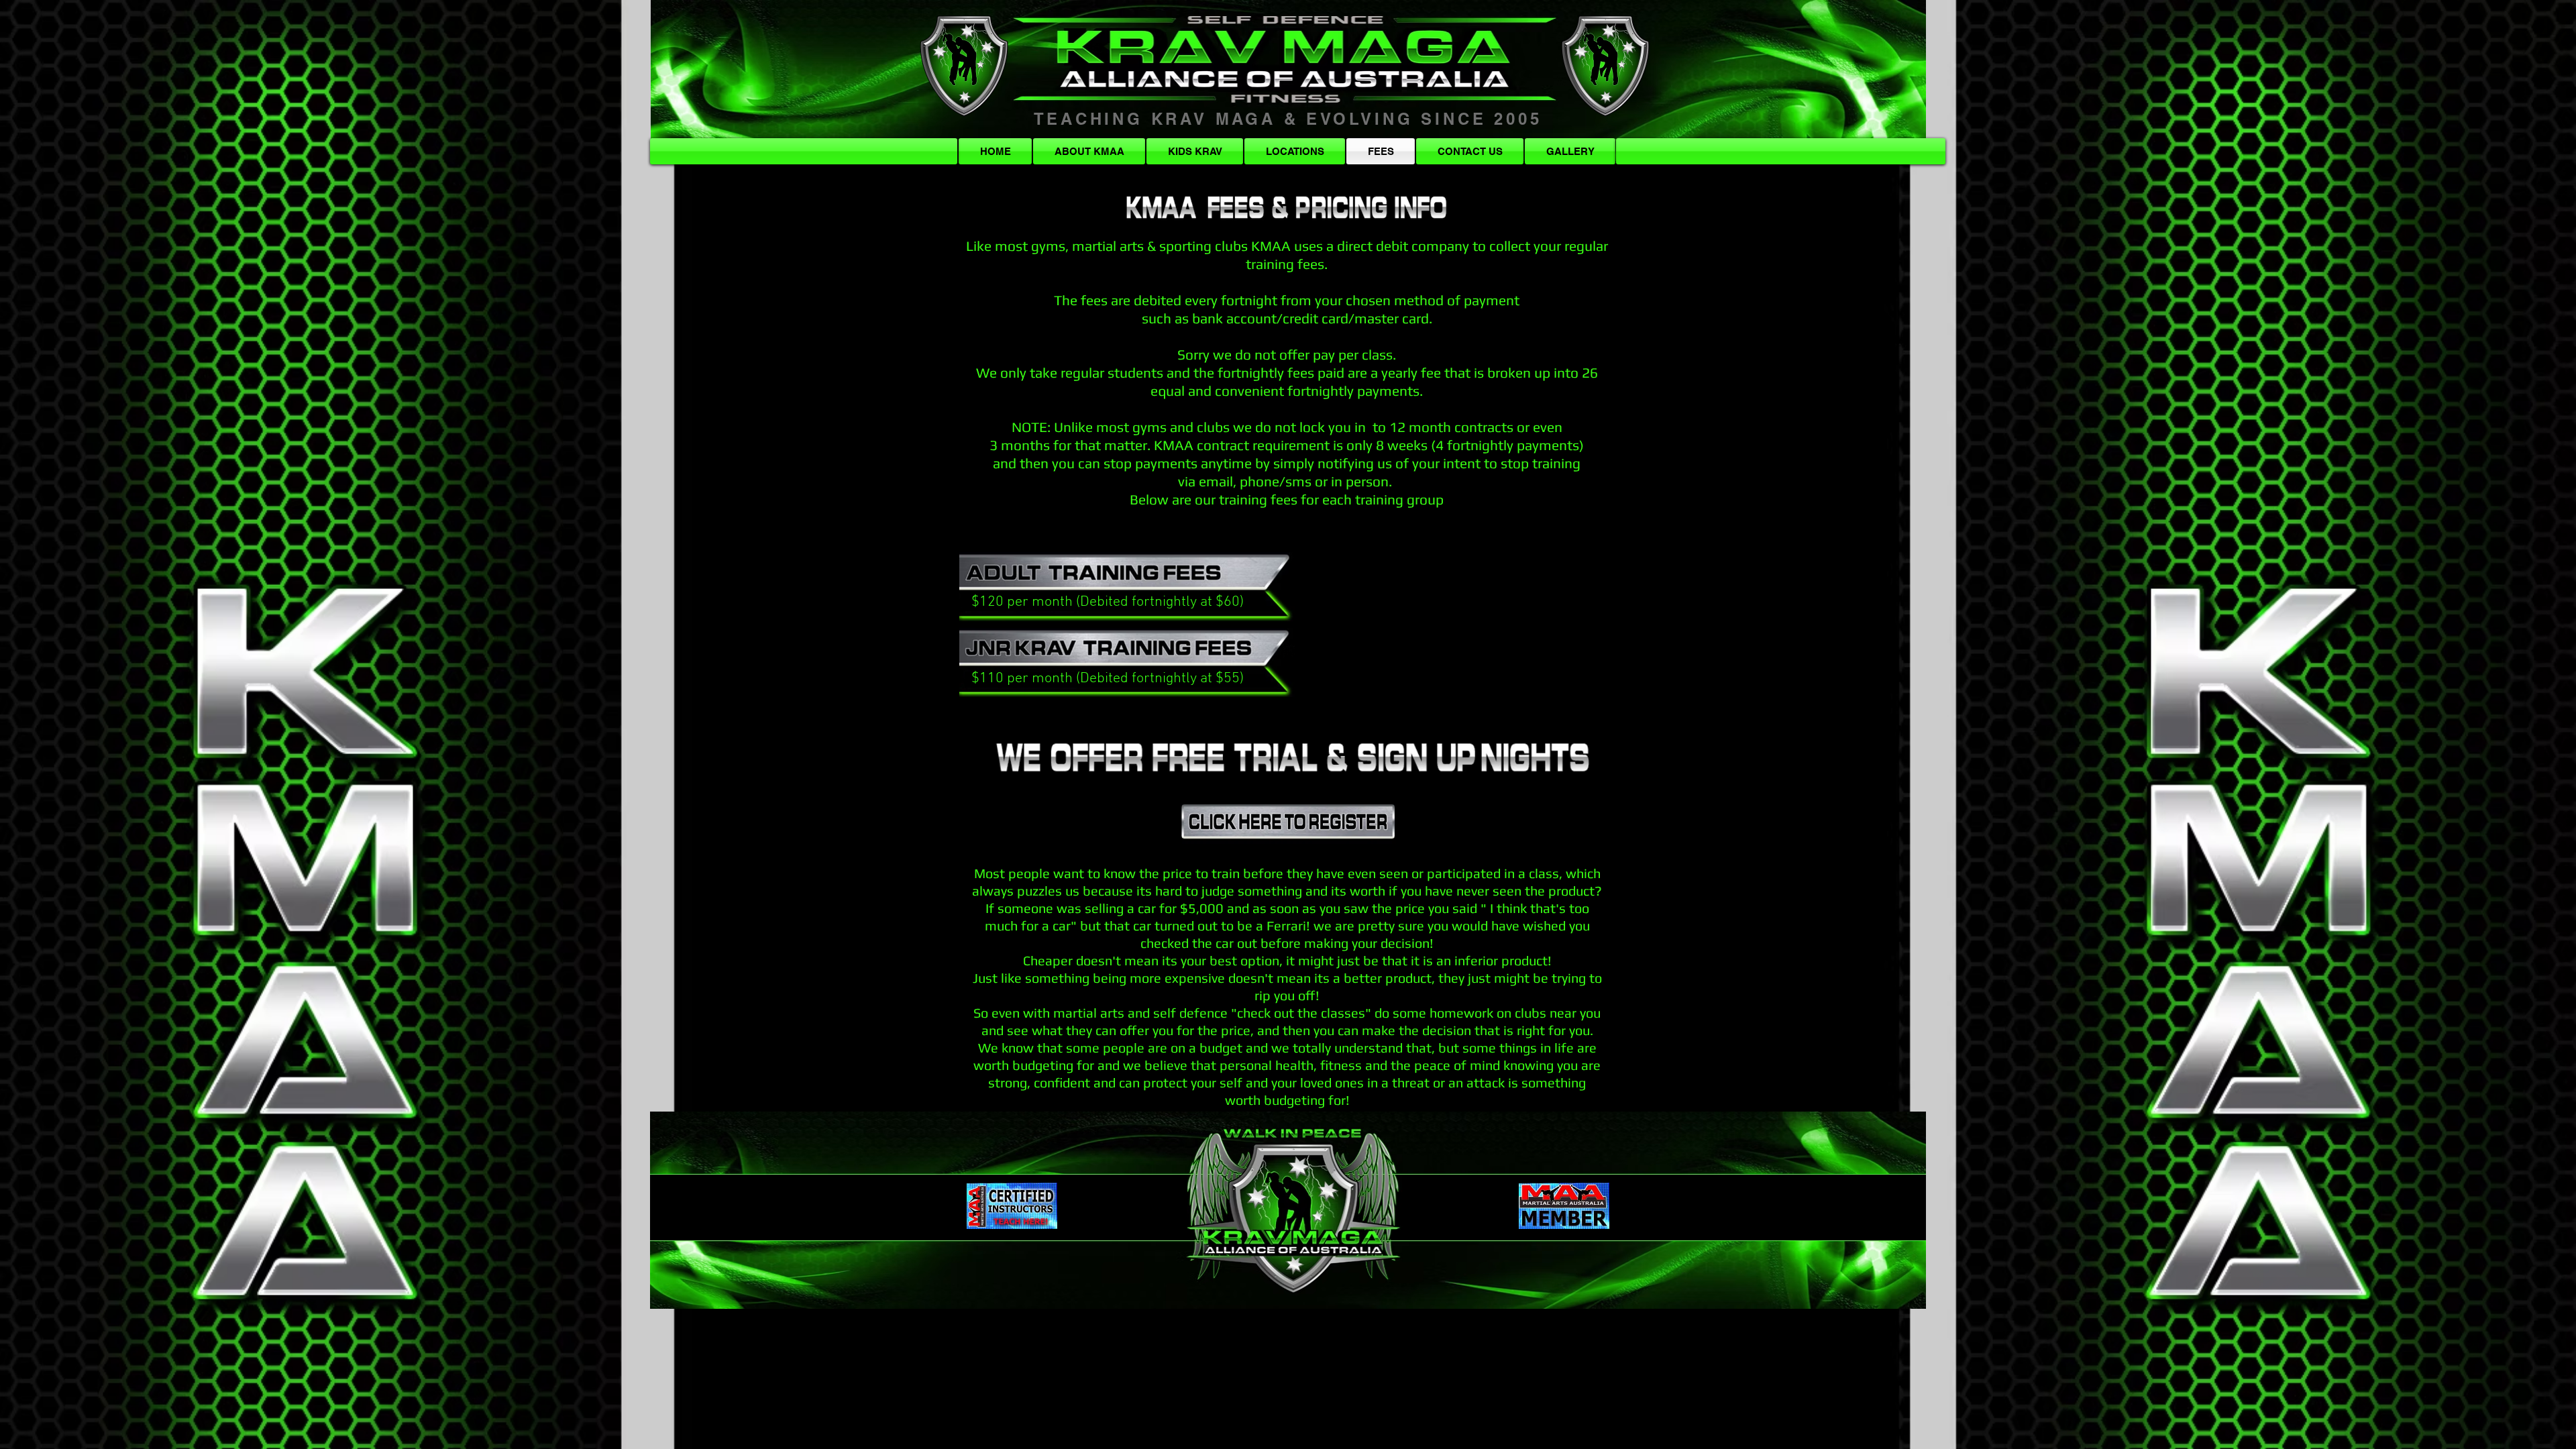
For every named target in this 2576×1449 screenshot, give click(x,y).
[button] (1781, 151)
